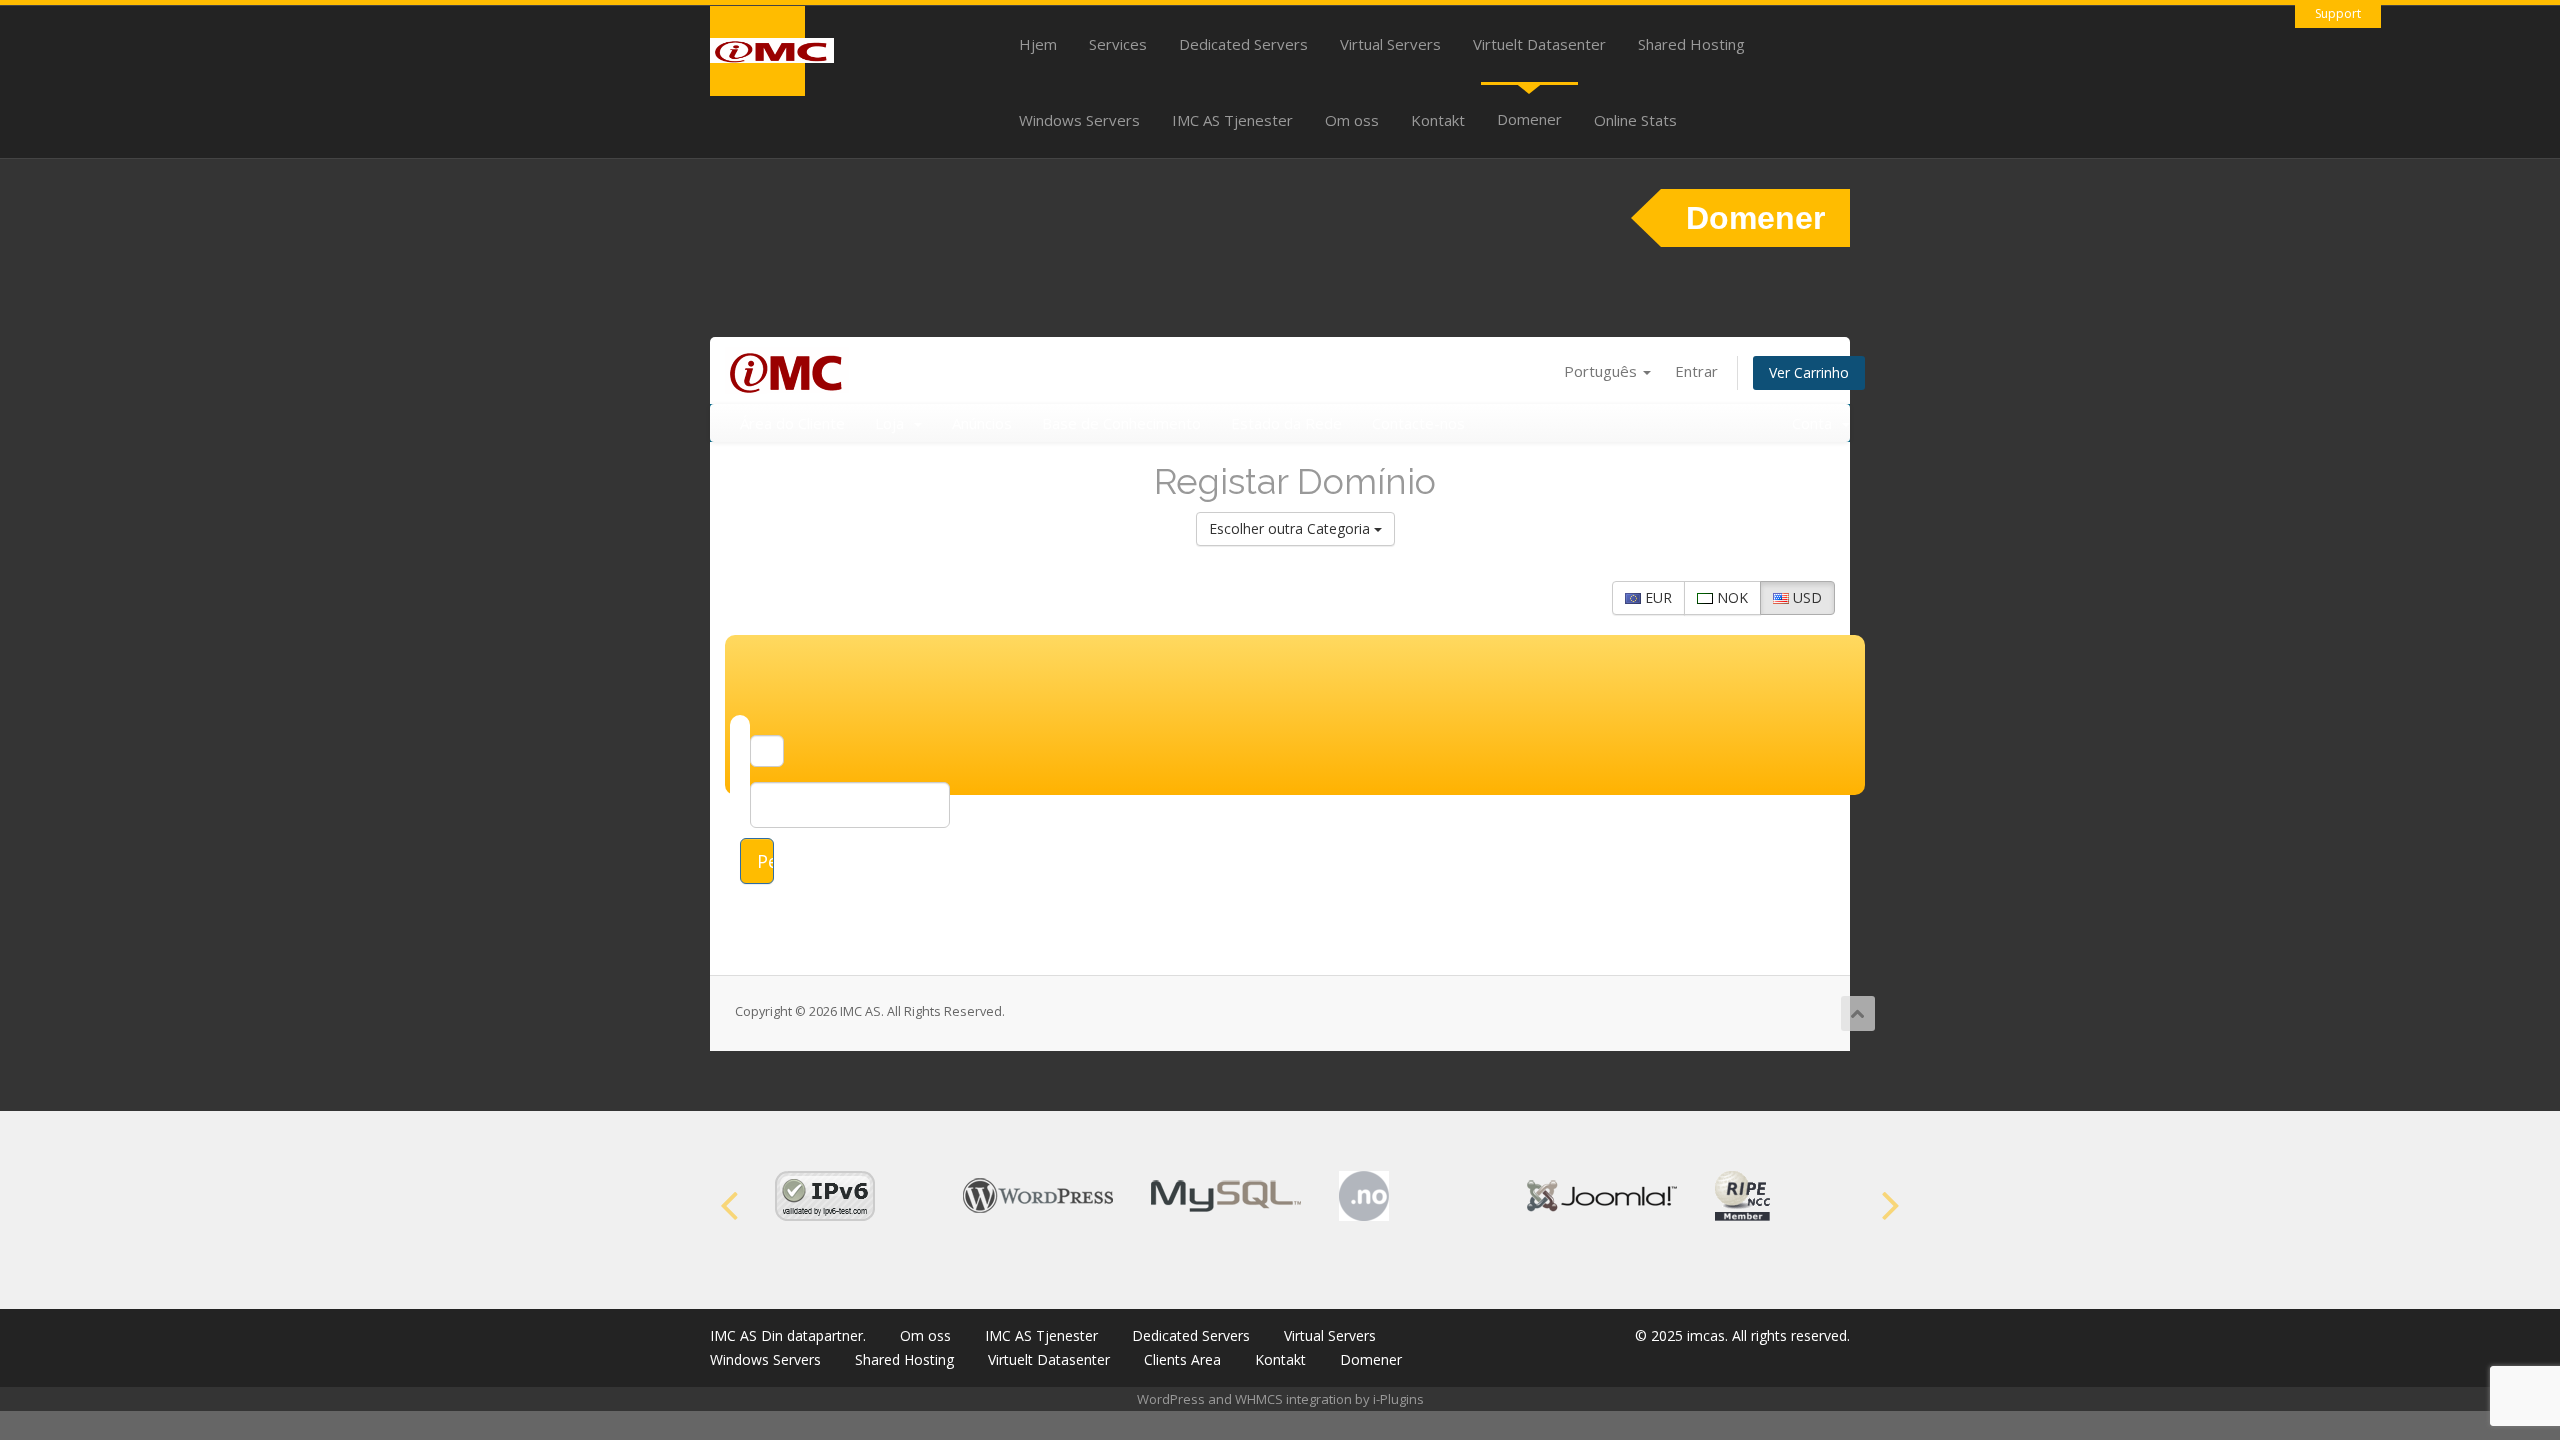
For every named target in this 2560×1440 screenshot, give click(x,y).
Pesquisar (765, 861)
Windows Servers (1079, 120)
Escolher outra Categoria (1291, 528)
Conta (1816, 423)
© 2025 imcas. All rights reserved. (1742, 1335)
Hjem (1038, 44)
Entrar (1696, 371)
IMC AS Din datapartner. (788, 1335)
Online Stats (1635, 120)
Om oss (1352, 120)
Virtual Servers (1390, 44)
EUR (1656, 597)
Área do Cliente (792, 423)
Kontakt (1438, 120)
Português (1602, 371)
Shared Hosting (1691, 44)
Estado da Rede (1286, 423)
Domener (1529, 119)
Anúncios (982, 423)
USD (1805, 597)
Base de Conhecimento (1121, 423)
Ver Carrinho (1809, 372)
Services (1118, 44)
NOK (1730, 597)
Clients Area (1182, 1359)
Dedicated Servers (1243, 44)
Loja (893, 423)
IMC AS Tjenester (1232, 120)
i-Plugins (1398, 1399)
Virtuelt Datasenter (1539, 44)
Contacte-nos (1418, 423)
